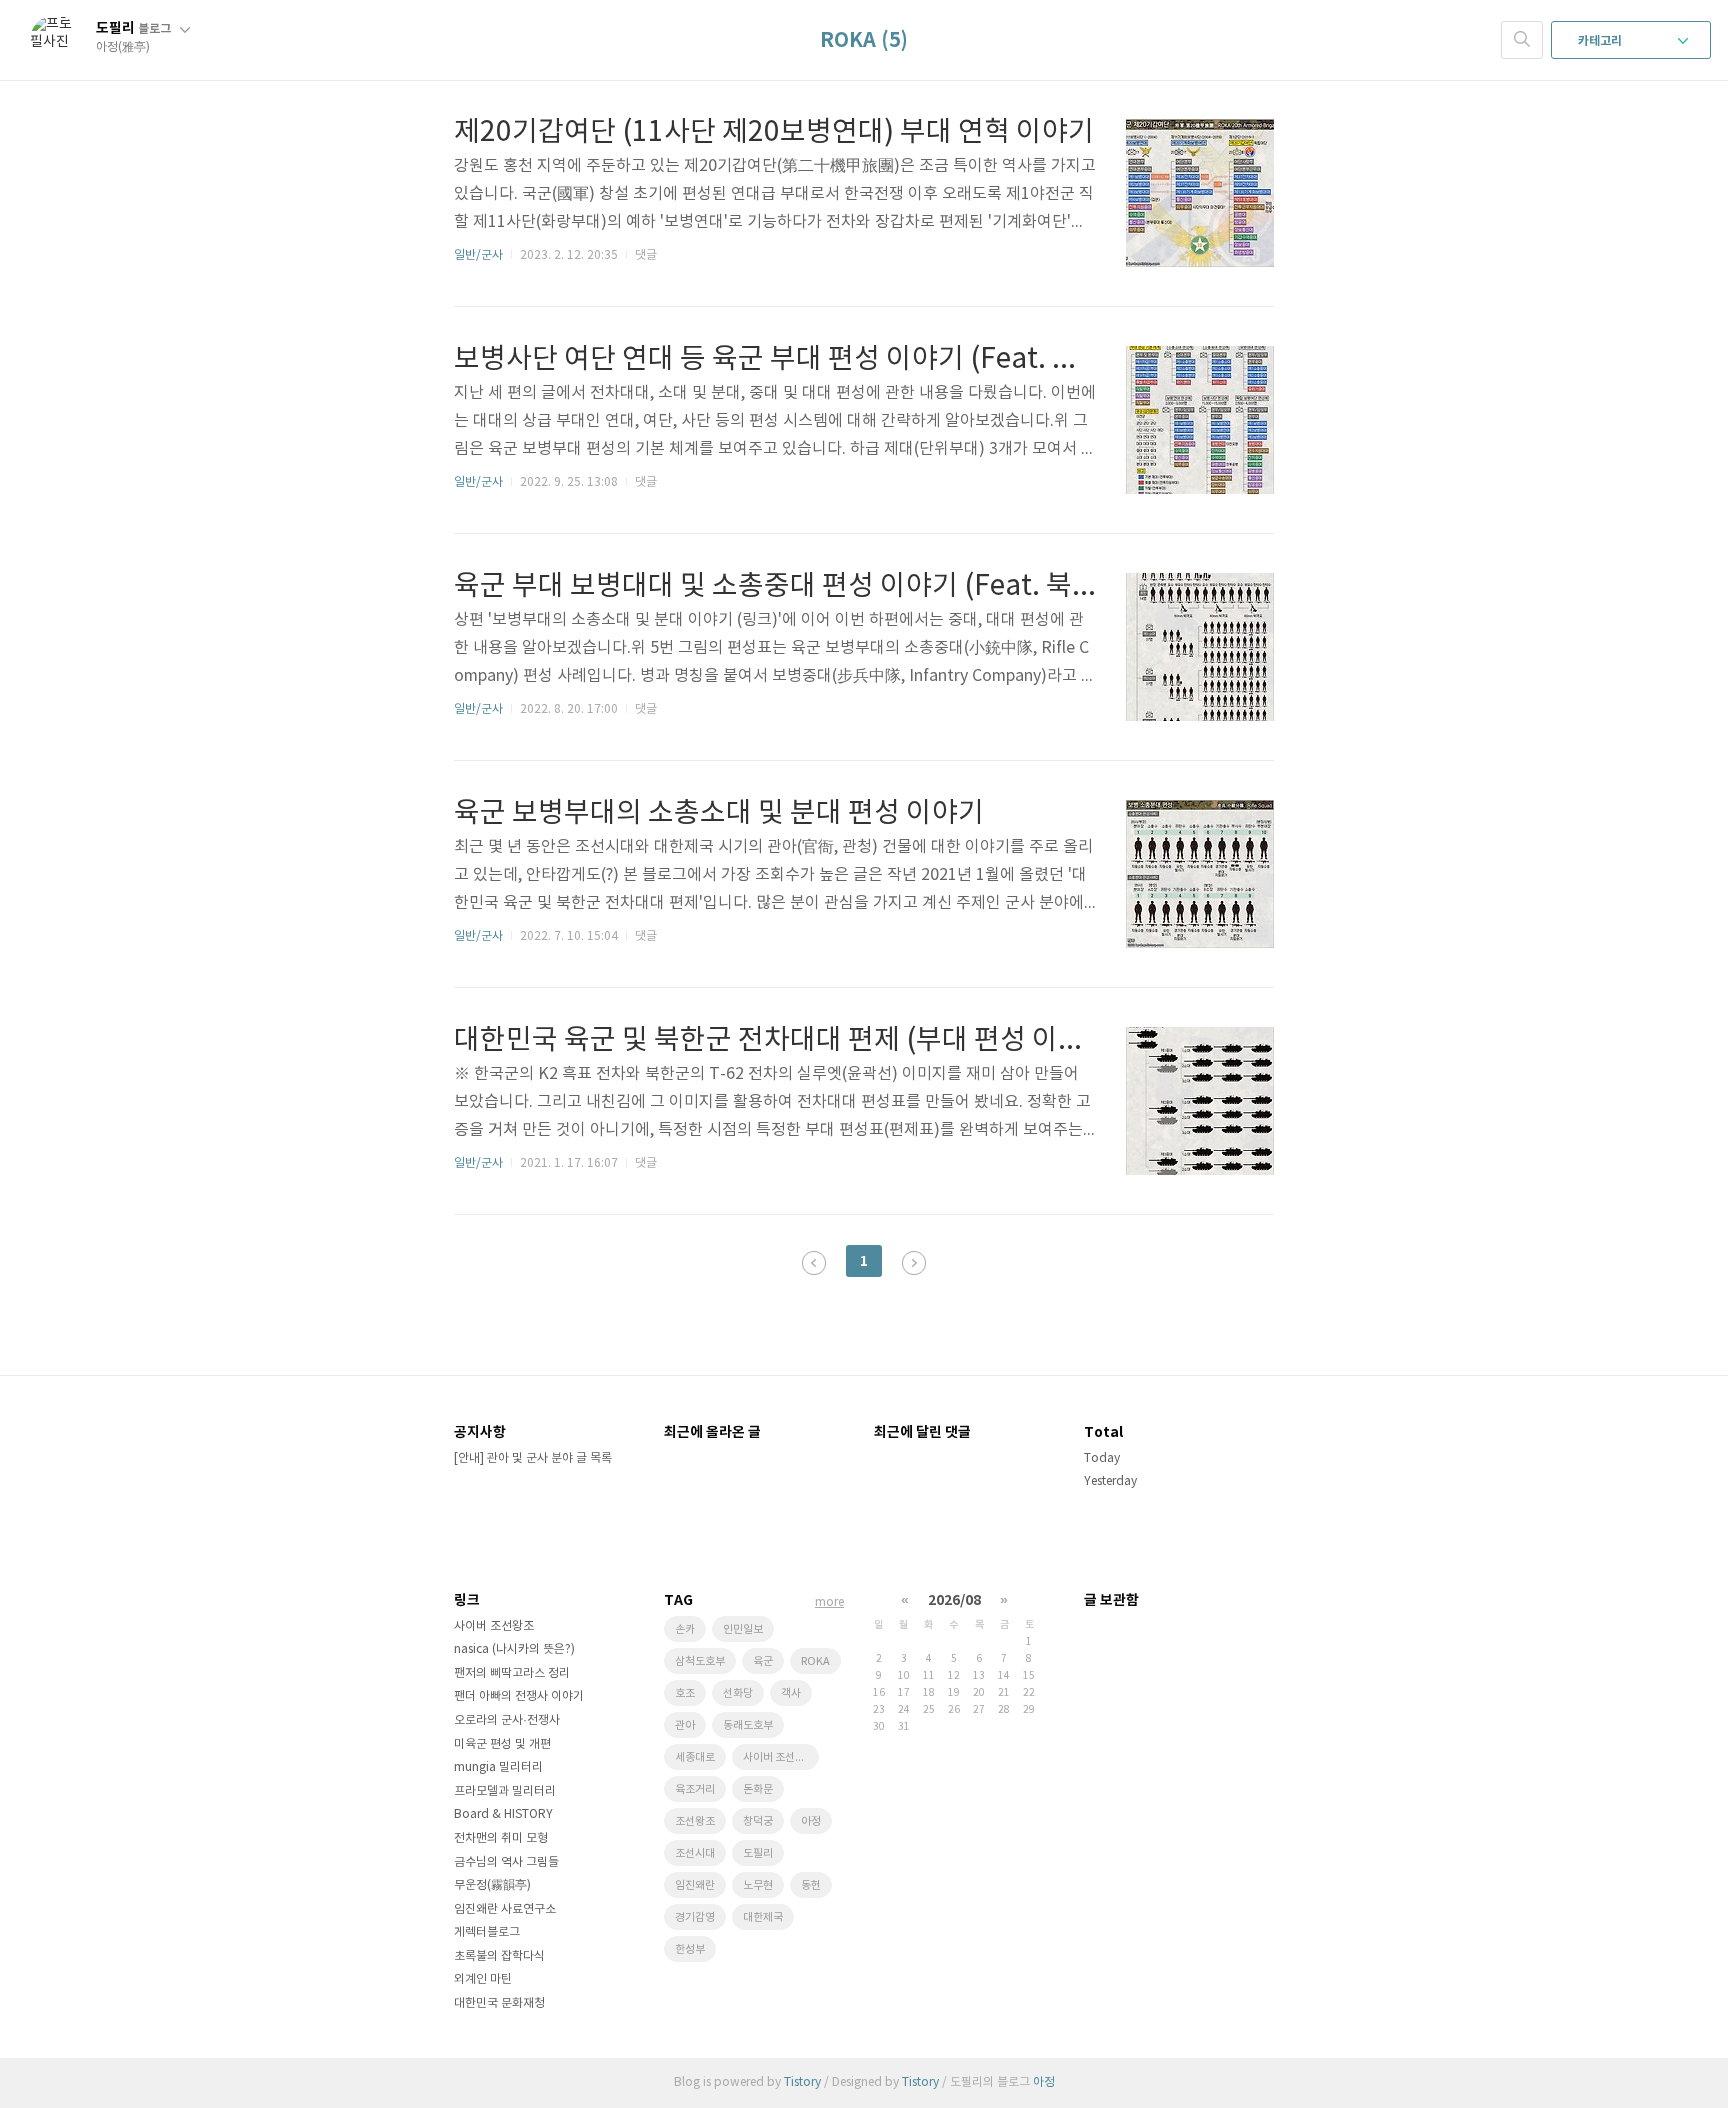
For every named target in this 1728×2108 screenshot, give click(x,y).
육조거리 (695, 1789)
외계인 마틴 (483, 1979)
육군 (763, 1661)
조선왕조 (695, 1821)
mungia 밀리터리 (498, 1767)
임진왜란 (695, 1885)
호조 (685, 1693)
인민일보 (743, 1629)
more (829, 1602)
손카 (685, 1629)
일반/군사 (478, 255)
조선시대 (695, 1853)
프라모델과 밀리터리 (505, 1791)
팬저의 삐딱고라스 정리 (512, 1673)
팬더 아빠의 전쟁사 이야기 (519, 1696)
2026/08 (954, 1600)
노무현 (758, 1885)
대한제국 (763, 1917)
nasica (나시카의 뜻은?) (514, 1649)
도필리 (133, 28)
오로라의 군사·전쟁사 (507, 1720)
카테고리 (1601, 41)
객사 (791, 1693)
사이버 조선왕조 (494, 1626)
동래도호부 (748, 1725)
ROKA (815, 1661)
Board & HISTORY (503, 1814)
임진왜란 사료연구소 (505, 1909)
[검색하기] (1522, 40)
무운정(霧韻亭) (492, 1885)
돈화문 (758, 1789)
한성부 (690, 1949)
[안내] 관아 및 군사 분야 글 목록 (533, 1458)
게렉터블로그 (487, 1932)
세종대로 (695, 1757)
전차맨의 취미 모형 (501, 1838)
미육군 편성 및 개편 (502, 1744)
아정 (811, 1821)
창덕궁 (758, 1821)
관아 (685, 1725)
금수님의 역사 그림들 (506, 1862)
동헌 (811, 1885)
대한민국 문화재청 (499, 2003)
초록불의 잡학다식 (499, 1956)
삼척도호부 (700, 1661)
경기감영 (695, 1917)
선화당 (738, 1693)
